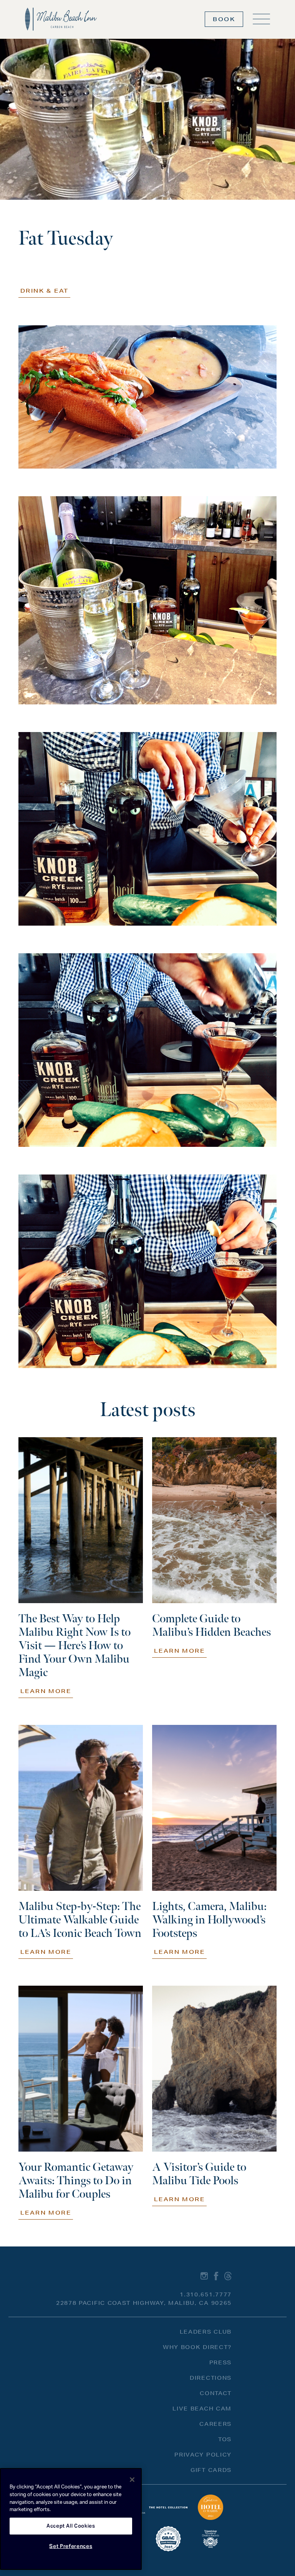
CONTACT (216, 2393)
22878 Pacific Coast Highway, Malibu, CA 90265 (144, 2303)
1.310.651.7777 (206, 2294)
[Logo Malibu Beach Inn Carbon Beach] (61, 19)
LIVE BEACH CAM (202, 2409)
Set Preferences (71, 2546)
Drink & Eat (44, 291)
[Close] (132, 2480)
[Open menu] (261, 19)
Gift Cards (211, 2470)
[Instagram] (204, 2276)
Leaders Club (206, 2332)
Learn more (46, 1691)
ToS (225, 2439)
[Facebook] (216, 2276)
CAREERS (215, 2424)
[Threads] (228, 2276)
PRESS (220, 2362)
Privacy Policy (203, 2455)
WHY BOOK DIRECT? (197, 2347)
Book (224, 19)
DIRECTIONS (211, 2378)
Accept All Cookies (71, 2526)
